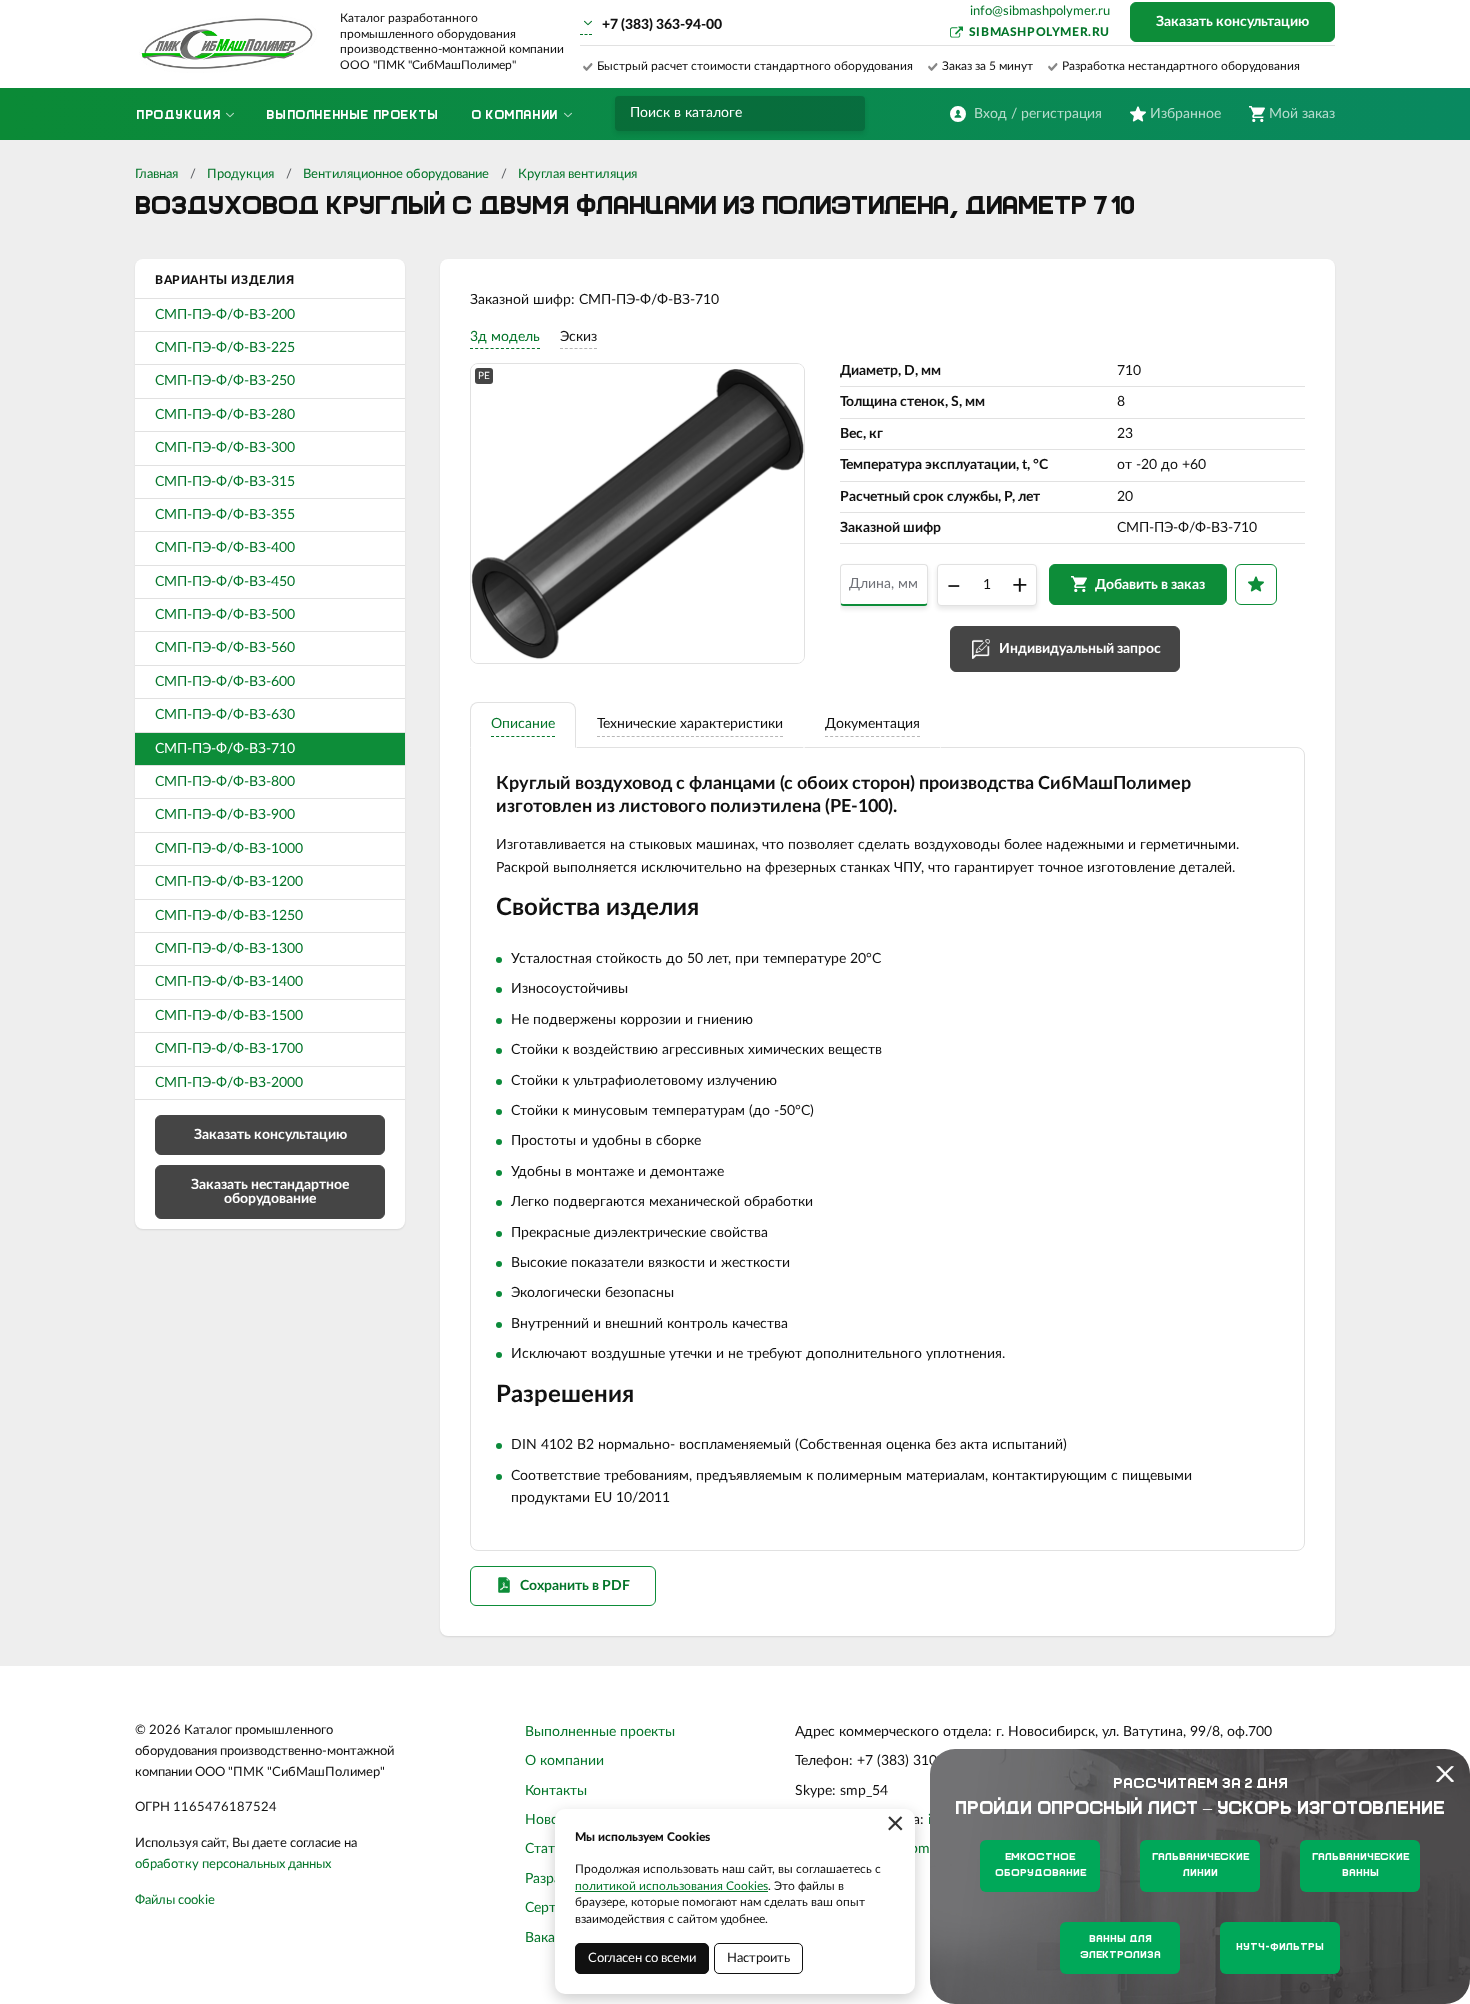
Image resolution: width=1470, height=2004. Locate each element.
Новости (553, 1820)
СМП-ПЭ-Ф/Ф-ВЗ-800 (225, 782)
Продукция (240, 174)
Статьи (547, 1849)
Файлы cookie (175, 1900)
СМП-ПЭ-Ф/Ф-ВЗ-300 (225, 448)
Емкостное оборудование (1040, 1865)
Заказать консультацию (1232, 22)
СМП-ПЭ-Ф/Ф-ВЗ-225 (225, 348)
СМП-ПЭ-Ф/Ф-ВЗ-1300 (229, 949)
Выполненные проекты (600, 1732)
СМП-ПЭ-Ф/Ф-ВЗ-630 (225, 715)
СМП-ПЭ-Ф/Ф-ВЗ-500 (225, 615)
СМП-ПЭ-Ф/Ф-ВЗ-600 (225, 682)
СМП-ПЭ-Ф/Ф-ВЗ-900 (225, 815)
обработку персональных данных (233, 1864)
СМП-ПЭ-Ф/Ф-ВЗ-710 (225, 749)
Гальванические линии (1200, 1865)
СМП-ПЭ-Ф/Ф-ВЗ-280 (225, 415)
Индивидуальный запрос (1080, 649)
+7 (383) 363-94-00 (662, 25)
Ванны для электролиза (1120, 1947)
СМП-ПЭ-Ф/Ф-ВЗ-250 (225, 381)
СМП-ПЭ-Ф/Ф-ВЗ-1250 (229, 916)
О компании (564, 1761)
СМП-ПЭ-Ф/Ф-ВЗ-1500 (229, 1016)
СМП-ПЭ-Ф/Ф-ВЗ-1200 (229, 882)
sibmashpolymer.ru (1039, 32)
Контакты (556, 1791)
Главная (156, 174)
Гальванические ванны (1360, 1865)
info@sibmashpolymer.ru (1040, 11)
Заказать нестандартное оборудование (270, 1192)
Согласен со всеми (642, 1958)
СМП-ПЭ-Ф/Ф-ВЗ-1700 (229, 1049)
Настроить (758, 1958)
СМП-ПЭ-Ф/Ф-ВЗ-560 (225, 648)
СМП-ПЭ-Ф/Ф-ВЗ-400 (225, 548)
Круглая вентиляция (577, 174)
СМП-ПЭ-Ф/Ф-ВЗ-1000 (229, 849)
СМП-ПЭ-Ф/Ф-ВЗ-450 (225, 582)
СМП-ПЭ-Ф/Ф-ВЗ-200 (225, 315)
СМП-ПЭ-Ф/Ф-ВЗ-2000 (229, 1083)
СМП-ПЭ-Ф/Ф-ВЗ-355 (225, 515)
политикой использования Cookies (671, 1886)
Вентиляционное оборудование (396, 174)
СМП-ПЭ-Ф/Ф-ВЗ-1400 (229, 982)
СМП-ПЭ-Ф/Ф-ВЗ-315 (225, 482)
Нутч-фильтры (1280, 1947)
